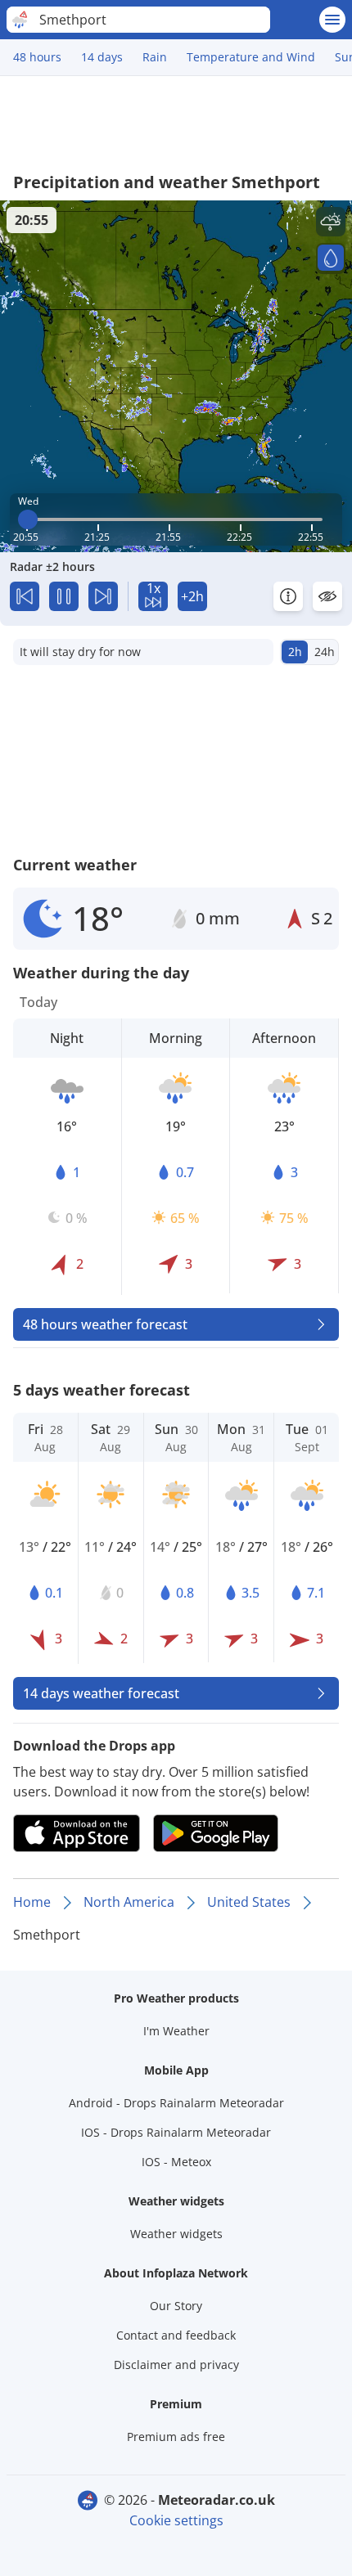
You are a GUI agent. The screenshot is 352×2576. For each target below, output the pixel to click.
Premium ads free (176, 2437)
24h (325, 652)
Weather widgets (176, 2234)
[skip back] (25, 596)
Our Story (176, 2306)
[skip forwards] (103, 596)
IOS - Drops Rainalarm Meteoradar (176, 2132)
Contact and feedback (176, 2335)
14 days (102, 57)
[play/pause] (64, 596)
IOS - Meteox (176, 2162)
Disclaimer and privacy (176, 2365)
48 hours (37, 57)
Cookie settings (176, 2520)
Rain (155, 57)
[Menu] (332, 20)
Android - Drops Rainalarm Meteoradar (176, 2103)
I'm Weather (176, 2031)
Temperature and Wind (251, 57)
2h (295, 652)
